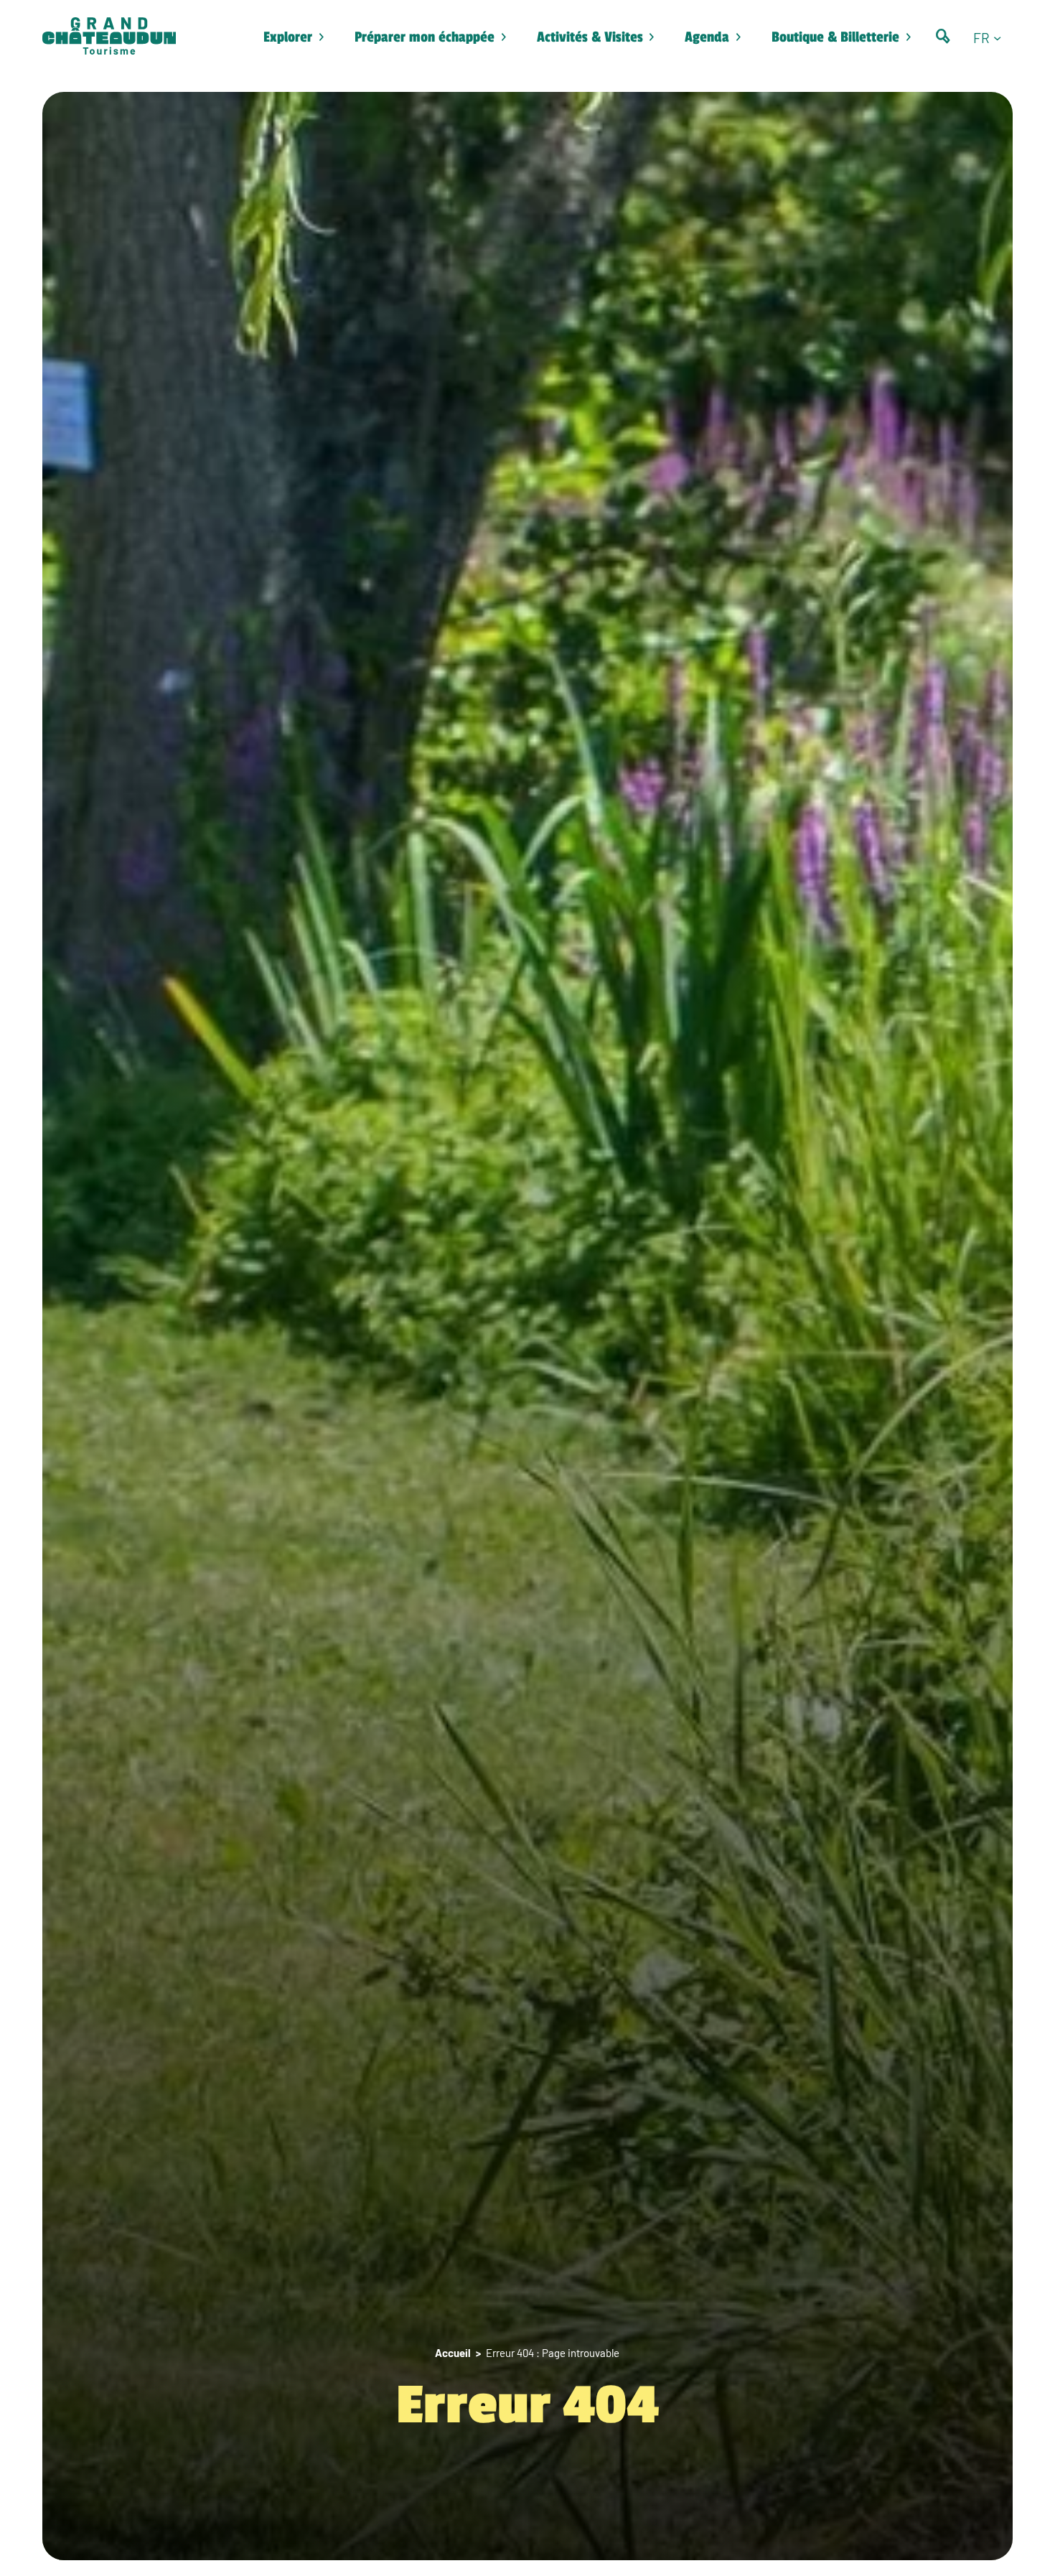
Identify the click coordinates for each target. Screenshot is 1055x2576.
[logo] (109, 37)
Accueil (453, 2353)
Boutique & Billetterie (835, 37)
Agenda (707, 37)
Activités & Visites (590, 37)
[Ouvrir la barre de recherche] (943, 36)
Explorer (288, 37)
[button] (993, 37)
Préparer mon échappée (425, 37)
